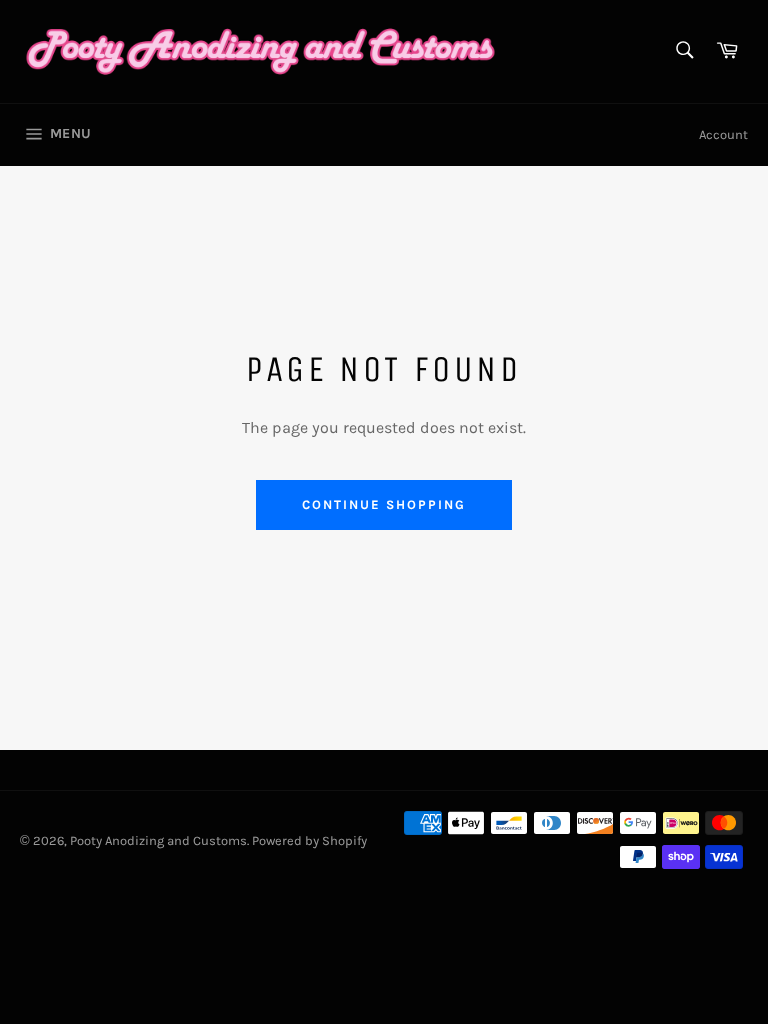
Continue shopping (383, 504)
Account (723, 134)
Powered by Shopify (309, 840)
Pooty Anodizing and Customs (158, 840)
